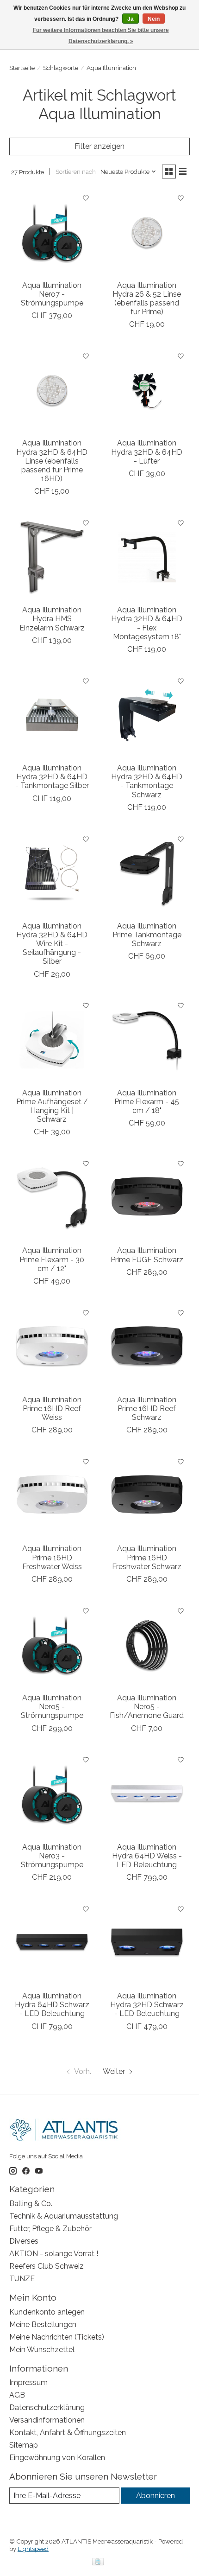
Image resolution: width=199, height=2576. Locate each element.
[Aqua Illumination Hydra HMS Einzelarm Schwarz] (52, 557)
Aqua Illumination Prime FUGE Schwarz (147, 1255)
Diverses (24, 2241)
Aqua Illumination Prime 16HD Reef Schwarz (147, 1409)
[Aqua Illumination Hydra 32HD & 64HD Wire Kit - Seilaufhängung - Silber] (52, 873)
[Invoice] (98, 2562)
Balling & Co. (31, 2204)
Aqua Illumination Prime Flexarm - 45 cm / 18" (147, 1102)
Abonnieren (155, 2496)
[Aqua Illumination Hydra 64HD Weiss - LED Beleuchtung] (147, 1794)
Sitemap (24, 2445)
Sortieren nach (76, 172)
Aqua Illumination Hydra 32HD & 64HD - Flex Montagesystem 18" (147, 623)
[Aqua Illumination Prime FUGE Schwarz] (147, 1198)
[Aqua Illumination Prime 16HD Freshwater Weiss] (52, 1496)
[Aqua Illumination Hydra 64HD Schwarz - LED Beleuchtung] (52, 1943)
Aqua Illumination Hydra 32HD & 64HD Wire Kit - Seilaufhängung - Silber (52, 944)
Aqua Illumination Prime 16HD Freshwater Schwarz (147, 1557)
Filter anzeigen (99, 146)
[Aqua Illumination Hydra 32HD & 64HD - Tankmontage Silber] (52, 715)
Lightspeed (33, 2549)
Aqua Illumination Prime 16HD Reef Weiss (52, 1409)
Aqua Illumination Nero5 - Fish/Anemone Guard (147, 1707)
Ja (131, 19)
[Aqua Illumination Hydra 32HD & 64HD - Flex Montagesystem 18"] (147, 557)
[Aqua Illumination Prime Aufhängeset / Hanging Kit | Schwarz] (52, 1040)
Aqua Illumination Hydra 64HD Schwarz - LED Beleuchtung (52, 2005)
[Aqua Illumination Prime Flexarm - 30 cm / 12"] (52, 1198)
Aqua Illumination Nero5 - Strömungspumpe (52, 1707)
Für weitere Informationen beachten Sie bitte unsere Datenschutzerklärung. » (101, 36)
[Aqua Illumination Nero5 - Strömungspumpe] (52, 1645)
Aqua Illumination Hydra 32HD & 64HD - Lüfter (147, 452)
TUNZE (22, 2279)
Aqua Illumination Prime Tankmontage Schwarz (147, 935)
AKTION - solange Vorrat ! (54, 2254)
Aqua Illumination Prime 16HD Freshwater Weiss (52, 1557)
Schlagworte (61, 68)
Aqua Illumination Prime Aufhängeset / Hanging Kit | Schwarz (52, 1106)
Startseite (22, 68)
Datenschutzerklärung (47, 2407)
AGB (17, 2395)
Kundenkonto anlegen (47, 2312)
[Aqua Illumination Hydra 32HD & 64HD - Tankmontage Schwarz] (147, 715)
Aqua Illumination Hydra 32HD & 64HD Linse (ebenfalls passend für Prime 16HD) (52, 461)
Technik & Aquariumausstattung (64, 2216)
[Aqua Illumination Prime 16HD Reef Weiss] (52, 1347)
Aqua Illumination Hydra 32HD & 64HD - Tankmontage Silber (52, 777)
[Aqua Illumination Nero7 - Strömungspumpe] (52, 232)
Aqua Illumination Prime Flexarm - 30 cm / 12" (52, 1259)
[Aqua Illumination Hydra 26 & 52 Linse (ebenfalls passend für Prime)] (147, 232)
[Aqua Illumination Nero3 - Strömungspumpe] (52, 1794)
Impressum (28, 2382)
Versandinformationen (47, 2420)
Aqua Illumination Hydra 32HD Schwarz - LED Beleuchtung (147, 2005)
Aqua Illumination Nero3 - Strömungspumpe (52, 1856)
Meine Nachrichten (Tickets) (57, 2337)
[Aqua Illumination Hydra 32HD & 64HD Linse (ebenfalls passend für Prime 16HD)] (52, 390)
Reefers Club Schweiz (47, 2266)
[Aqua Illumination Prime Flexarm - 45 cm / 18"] (147, 1040)
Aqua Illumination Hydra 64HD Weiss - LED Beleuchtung (147, 1856)
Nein (154, 19)
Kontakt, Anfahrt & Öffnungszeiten (68, 2433)
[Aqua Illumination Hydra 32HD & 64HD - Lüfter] (147, 390)
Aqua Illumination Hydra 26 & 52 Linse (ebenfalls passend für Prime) (147, 299)
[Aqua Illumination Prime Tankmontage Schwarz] (147, 873)
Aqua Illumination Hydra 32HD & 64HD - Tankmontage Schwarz (147, 781)
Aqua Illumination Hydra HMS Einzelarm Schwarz (52, 619)
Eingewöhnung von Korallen (57, 2458)
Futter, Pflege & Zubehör (50, 2229)
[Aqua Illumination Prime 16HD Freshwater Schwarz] (147, 1496)
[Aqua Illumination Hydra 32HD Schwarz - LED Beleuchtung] (147, 1943)
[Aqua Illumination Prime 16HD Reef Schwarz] (147, 1347)
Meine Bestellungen (43, 2325)
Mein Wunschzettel (42, 2350)
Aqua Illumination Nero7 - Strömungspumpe (52, 294)
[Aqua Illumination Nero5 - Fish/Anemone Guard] (147, 1645)
